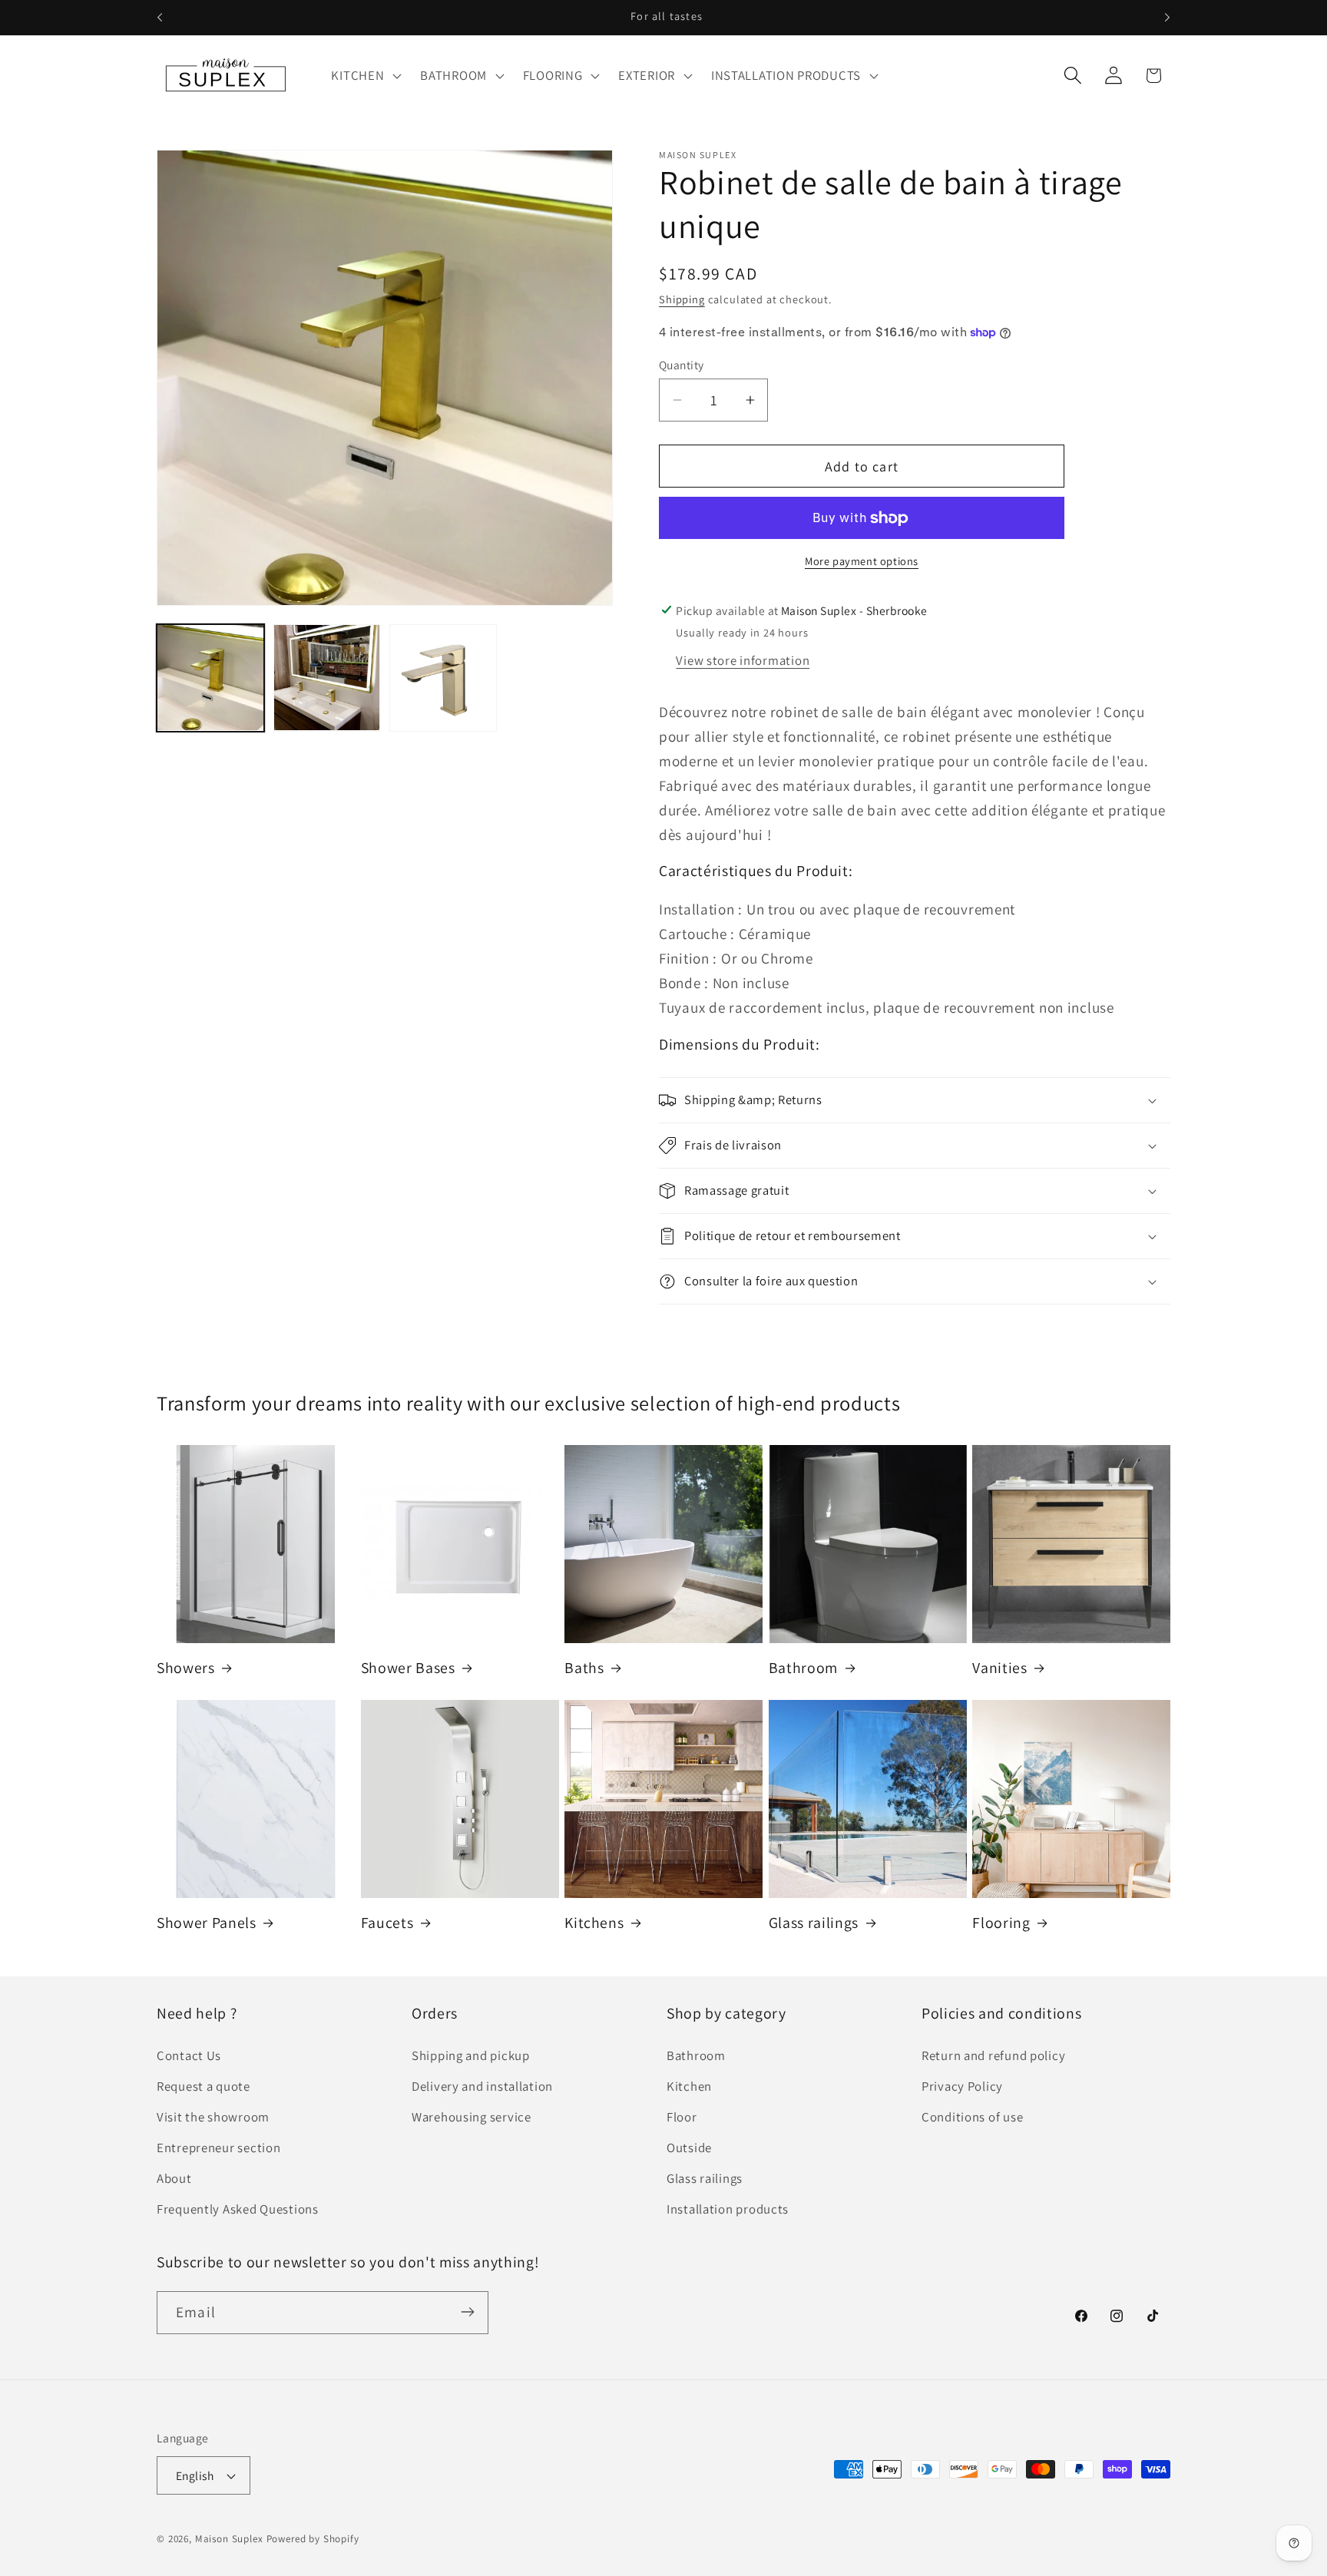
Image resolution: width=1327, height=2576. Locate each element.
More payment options (862, 561)
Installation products (728, 2209)
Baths (584, 1668)
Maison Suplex (229, 2540)
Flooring (1001, 1923)
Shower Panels (207, 1923)
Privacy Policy (962, 2086)
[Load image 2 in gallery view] (327, 678)
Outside (689, 2148)
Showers (186, 1668)
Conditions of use (972, 2117)
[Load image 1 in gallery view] (210, 678)
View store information (743, 660)
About (174, 2178)
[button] (365, 75)
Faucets (387, 1923)
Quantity (682, 365)
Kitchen (689, 2086)
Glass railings (814, 1923)
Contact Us (189, 2055)
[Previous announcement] (160, 18)
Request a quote (204, 2086)
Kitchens (594, 1923)
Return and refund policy (993, 2055)
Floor (682, 2117)
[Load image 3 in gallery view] (443, 678)
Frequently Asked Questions (238, 2209)
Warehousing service (472, 2117)
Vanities (999, 1668)
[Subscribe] (467, 2312)
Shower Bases (408, 1668)
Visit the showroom (213, 2117)
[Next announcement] (1167, 18)
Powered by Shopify (313, 2540)
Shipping (682, 299)
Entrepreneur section (218, 2148)
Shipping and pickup (471, 2055)
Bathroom (803, 1668)
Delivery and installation (482, 2086)
